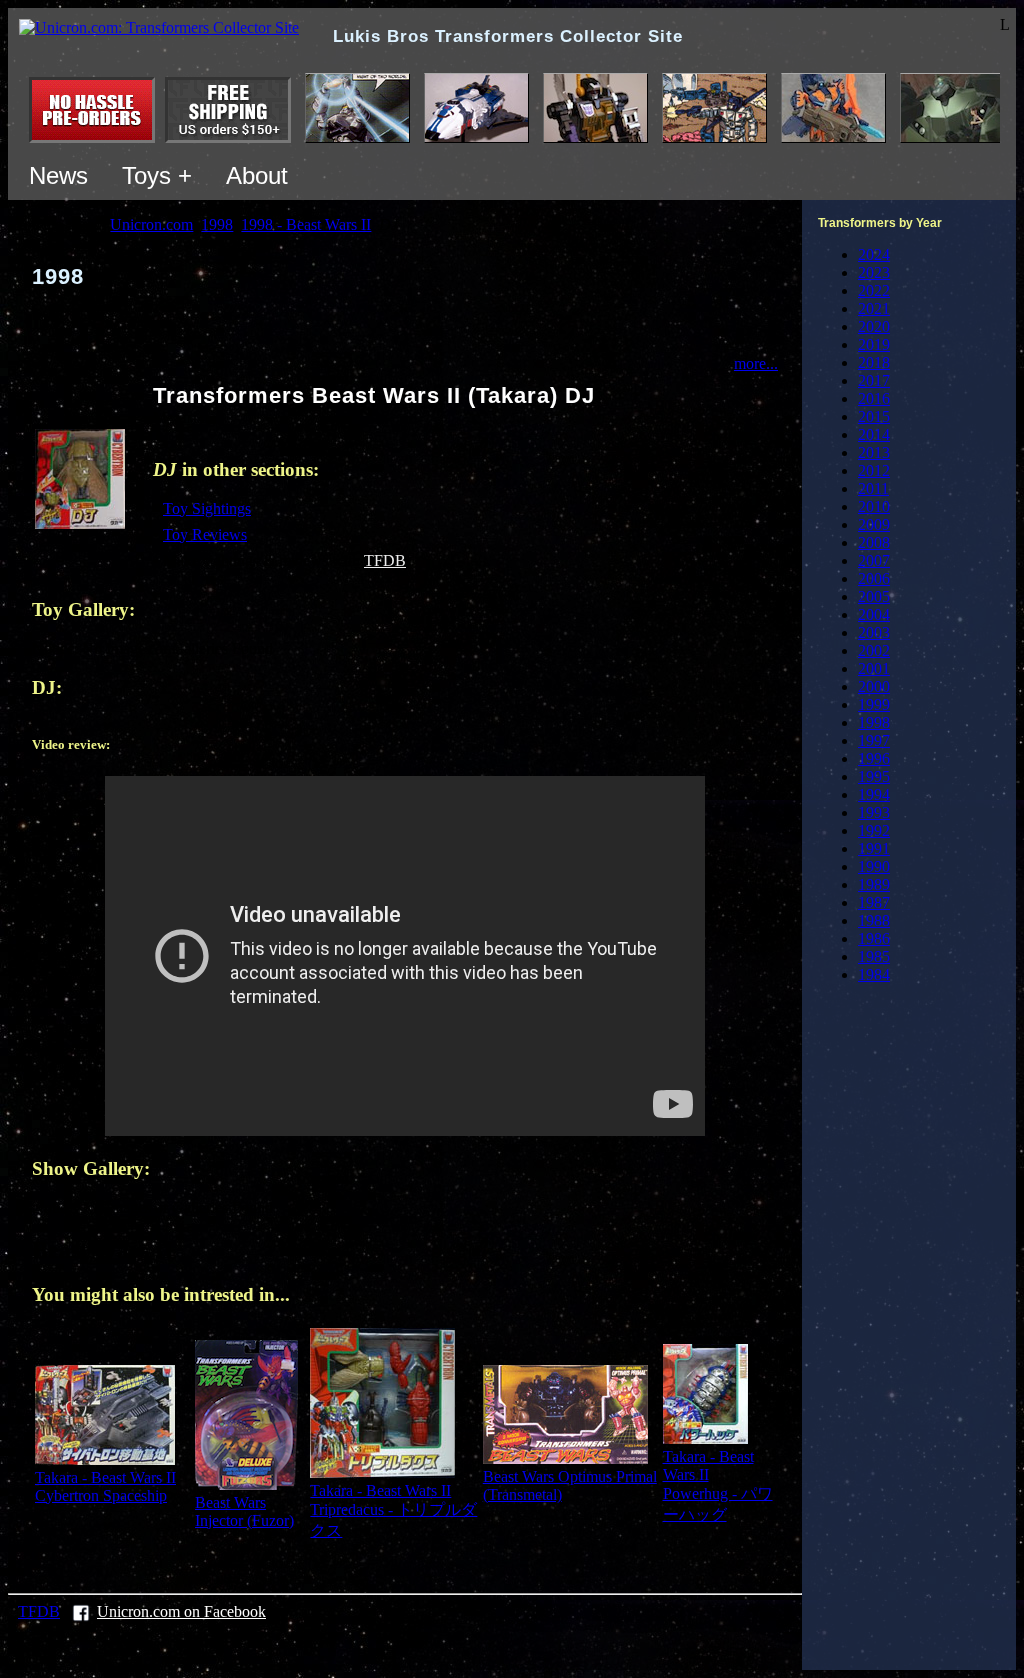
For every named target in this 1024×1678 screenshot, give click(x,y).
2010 (874, 506)
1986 (874, 938)
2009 (874, 524)
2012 (874, 470)
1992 (874, 830)
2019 (874, 344)
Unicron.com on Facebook (181, 1611)
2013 (874, 452)
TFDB (385, 560)
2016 (874, 398)
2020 (874, 326)
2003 (874, 632)
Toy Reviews (205, 534)
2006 (874, 578)
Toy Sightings (207, 508)
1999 (874, 704)
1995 (874, 776)
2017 (874, 380)
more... (756, 363)
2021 (874, 308)
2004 (874, 614)
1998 (874, 722)
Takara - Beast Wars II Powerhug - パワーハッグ (718, 1485)
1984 (874, 974)
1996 (874, 758)
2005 (874, 596)
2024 (874, 254)
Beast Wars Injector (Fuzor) (244, 1511)
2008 (874, 542)
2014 (874, 434)
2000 (874, 686)
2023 (874, 272)
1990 (874, 866)
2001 (874, 668)
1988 (874, 920)
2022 (874, 290)
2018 (874, 362)
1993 (874, 812)
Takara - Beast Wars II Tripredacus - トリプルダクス (393, 1510)
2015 (874, 416)
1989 (874, 884)
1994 (874, 794)
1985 (874, 956)
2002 (874, 650)
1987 (874, 902)
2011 (873, 488)
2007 (874, 560)
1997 (874, 740)
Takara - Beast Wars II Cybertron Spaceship (105, 1486)
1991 (874, 848)
